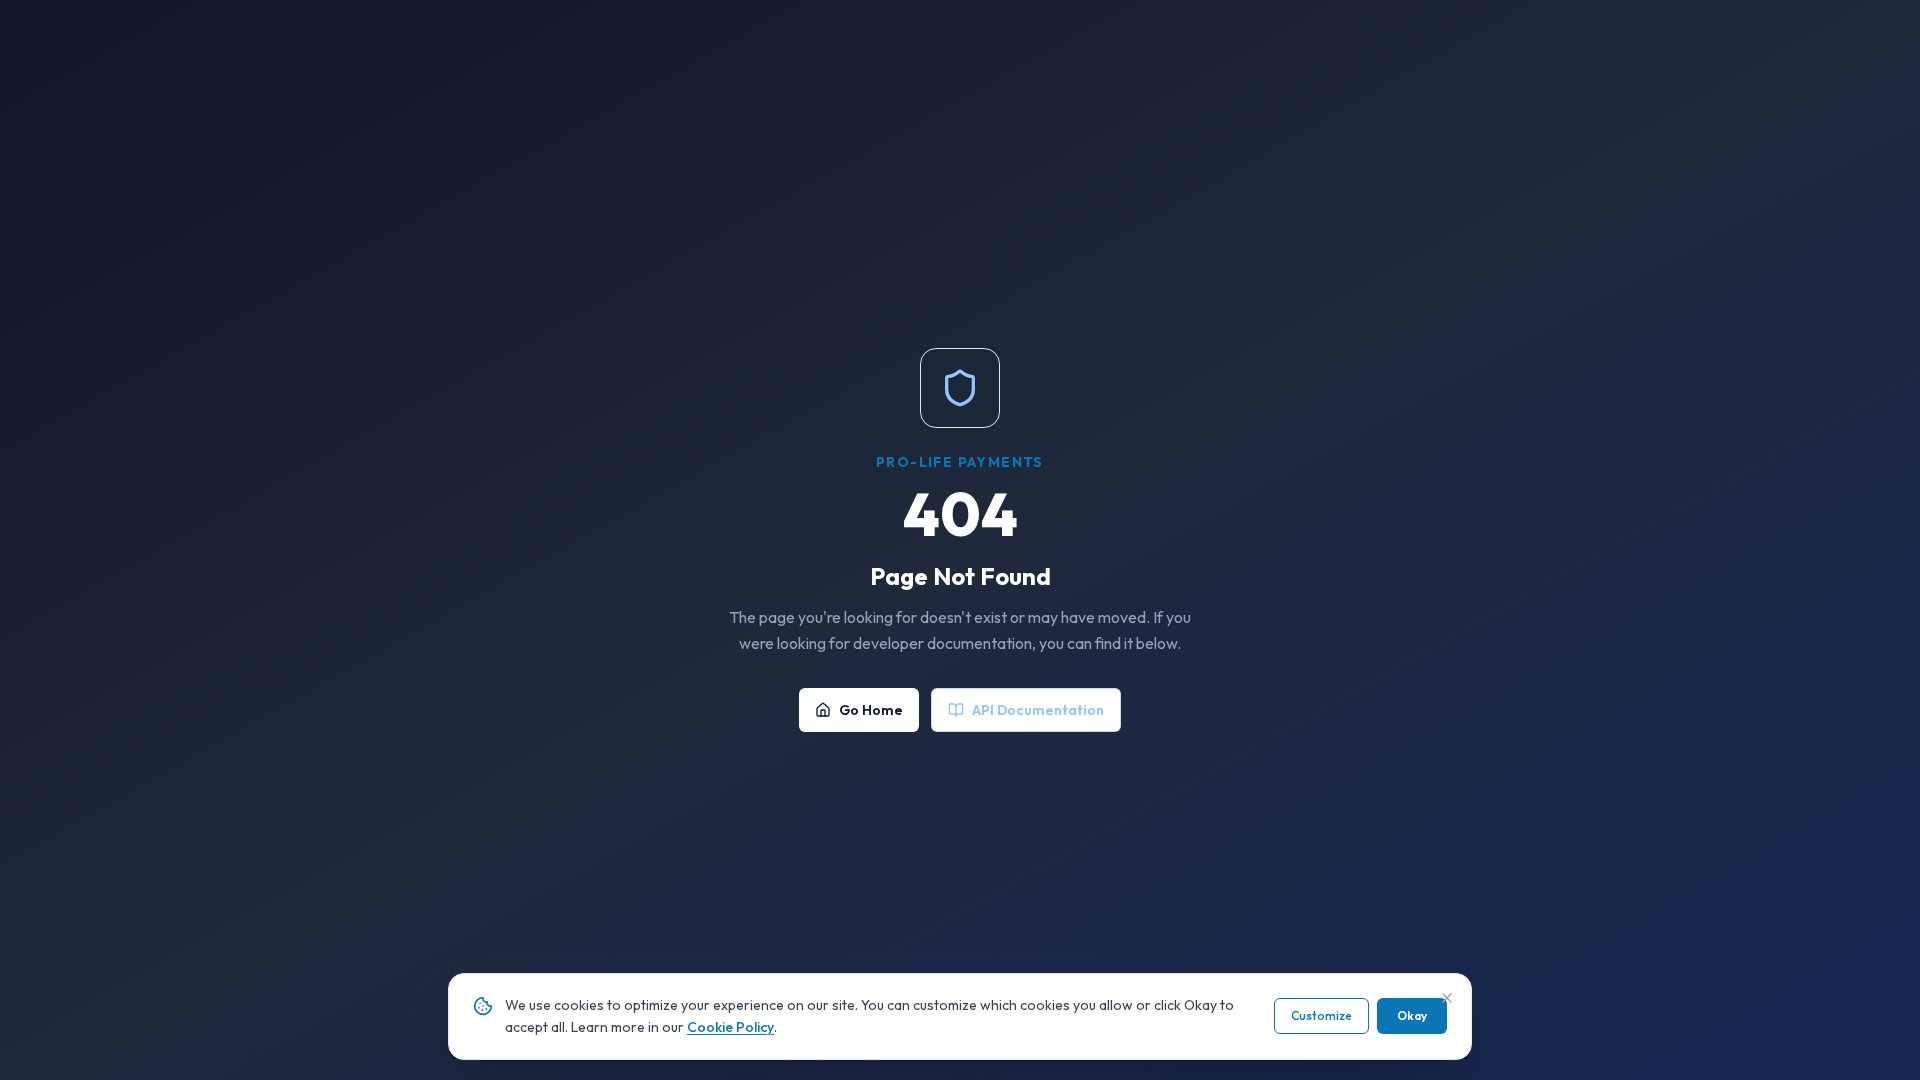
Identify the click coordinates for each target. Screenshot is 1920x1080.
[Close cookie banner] (1447, 998)
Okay (1412, 1015)
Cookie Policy (730, 1027)
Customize (1321, 1015)
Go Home (871, 710)
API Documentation (1038, 710)
